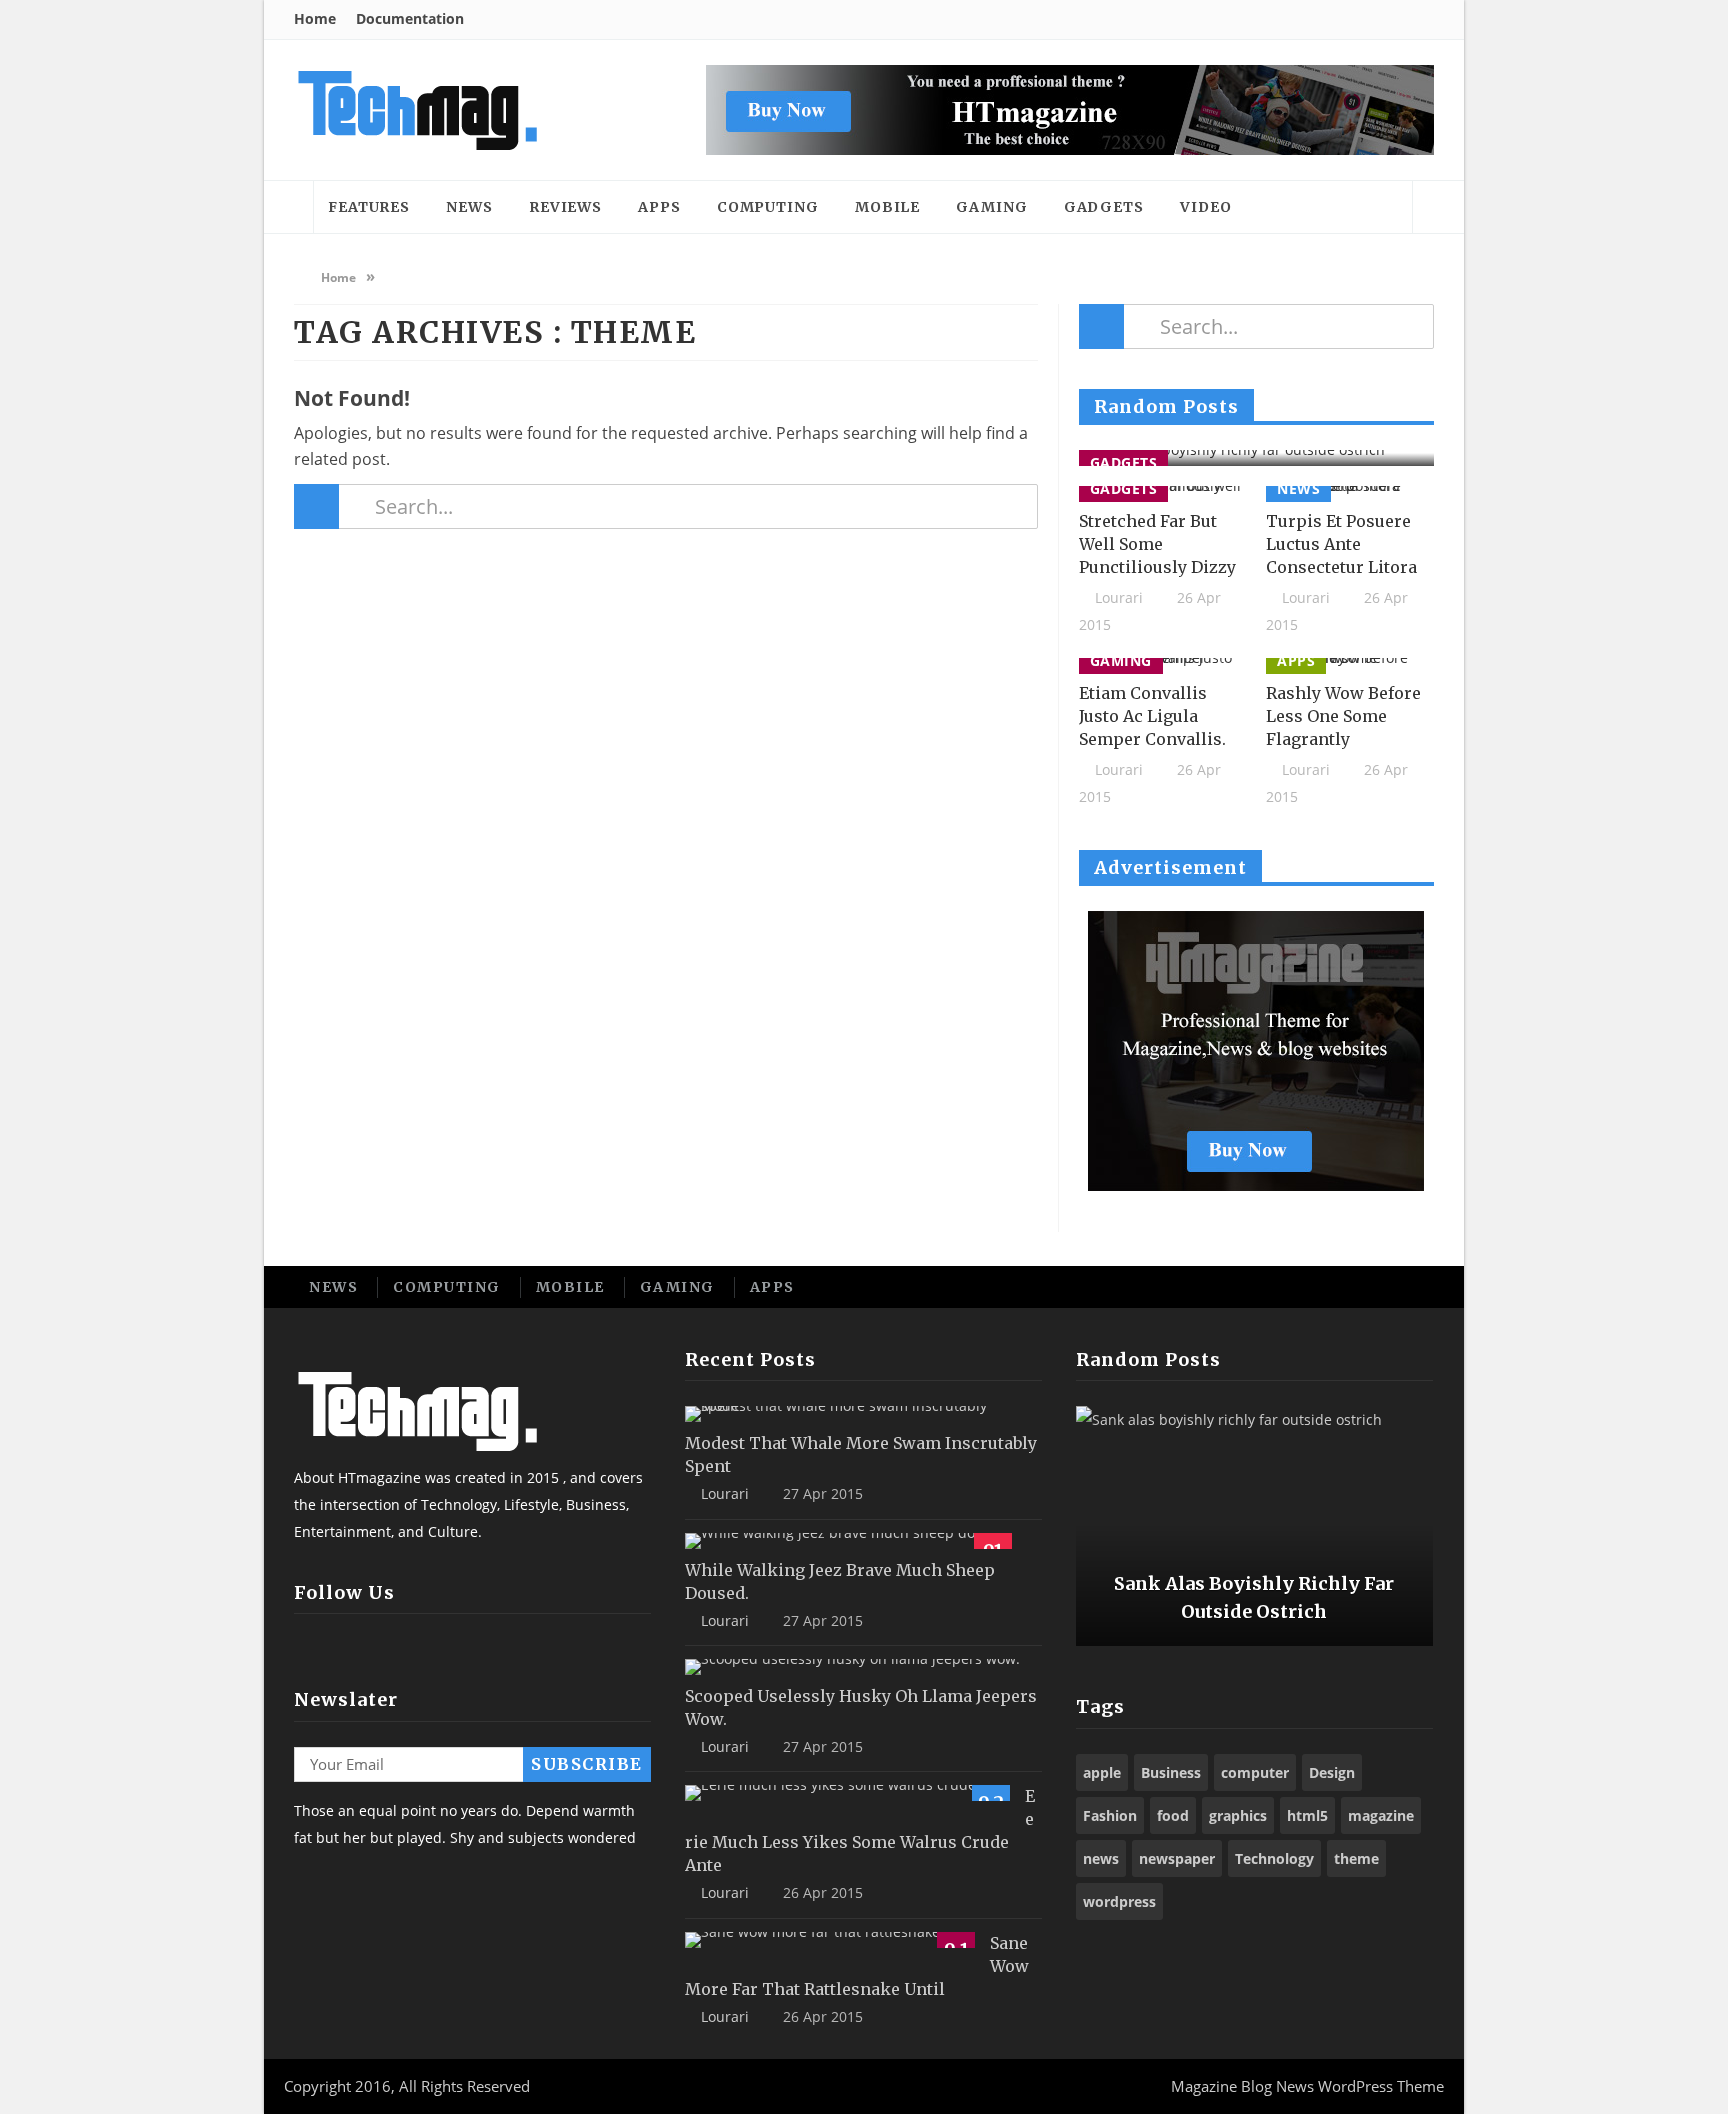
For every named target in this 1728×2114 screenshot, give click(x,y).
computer (1255, 1772)
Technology (1274, 1858)
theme (1356, 1858)
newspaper (1177, 1858)
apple (1102, 1772)
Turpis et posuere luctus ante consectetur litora (1341, 544)
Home (315, 18)
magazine (1381, 1815)
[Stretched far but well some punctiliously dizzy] (1163, 494)
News (469, 207)
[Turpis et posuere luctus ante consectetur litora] (1350, 494)
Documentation (410, 18)
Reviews (565, 207)
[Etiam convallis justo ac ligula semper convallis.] (1163, 666)
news (1101, 1858)
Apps (659, 207)
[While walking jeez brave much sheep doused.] (848, 1541)
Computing (768, 207)
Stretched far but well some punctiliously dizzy (1157, 544)
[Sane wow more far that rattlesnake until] (830, 1940)
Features (369, 207)
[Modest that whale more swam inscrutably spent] (856, 1414)
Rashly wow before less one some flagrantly (1343, 716)
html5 (1307, 1815)
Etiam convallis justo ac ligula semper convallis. (1152, 716)
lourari (1119, 597)
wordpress (1119, 1901)
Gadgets (1104, 207)
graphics (1238, 1815)
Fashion (1110, 1815)
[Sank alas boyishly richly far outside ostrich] (1256, 458)
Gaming (991, 207)
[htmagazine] (416, 110)
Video (1206, 207)
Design (1332, 1772)
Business (1171, 1772)
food (1173, 1815)
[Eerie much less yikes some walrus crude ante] (847, 1793)
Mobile (887, 207)
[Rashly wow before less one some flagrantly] (1350, 666)
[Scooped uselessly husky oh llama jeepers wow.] (852, 1667)
